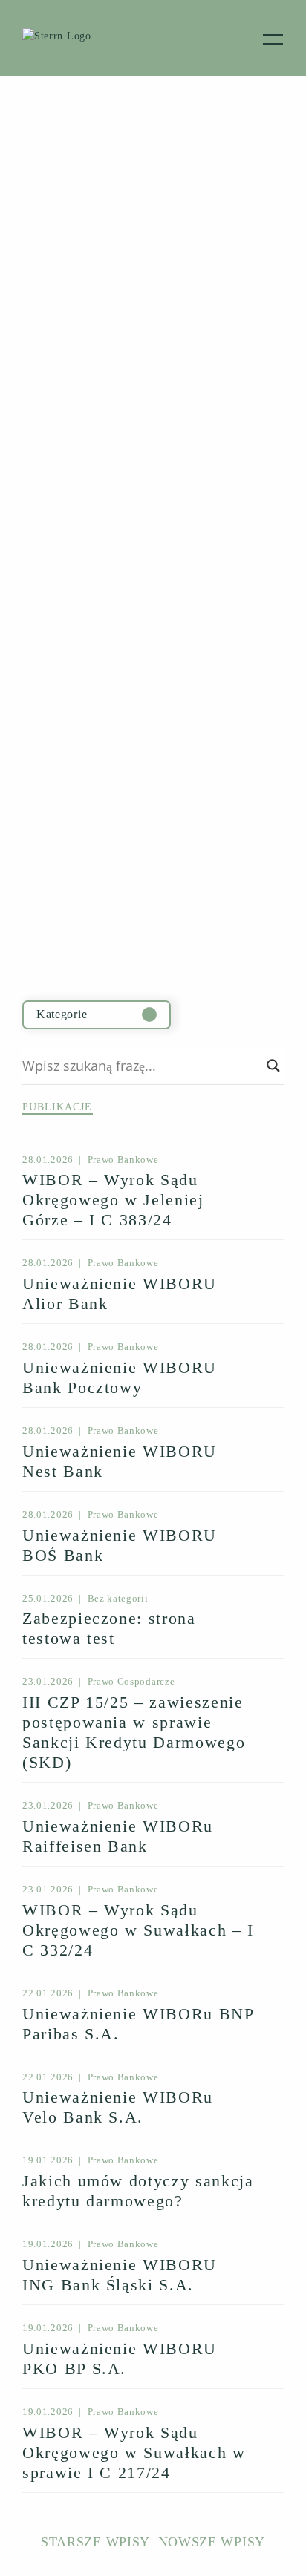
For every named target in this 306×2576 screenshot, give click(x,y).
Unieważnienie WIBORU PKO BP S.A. (120, 2359)
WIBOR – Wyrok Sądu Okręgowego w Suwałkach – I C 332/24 (138, 1930)
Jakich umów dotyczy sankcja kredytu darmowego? (138, 2191)
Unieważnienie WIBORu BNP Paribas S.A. (138, 2024)
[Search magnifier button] (273, 1066)
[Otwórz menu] (273, 38)
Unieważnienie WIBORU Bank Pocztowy (120, 1377)
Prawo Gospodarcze (131, 1681)
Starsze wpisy (95, 2542)
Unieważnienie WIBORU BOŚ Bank (120, 1545)
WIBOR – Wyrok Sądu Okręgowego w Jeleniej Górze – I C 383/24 (113, 1200)
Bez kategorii (118, 1598)
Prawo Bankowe (123, 1160)
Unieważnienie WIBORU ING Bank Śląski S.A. (120, 2275)
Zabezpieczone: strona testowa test (109, 1628)
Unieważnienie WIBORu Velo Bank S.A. (118, 2107)
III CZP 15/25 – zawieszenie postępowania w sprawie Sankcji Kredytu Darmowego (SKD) (134, 1732)
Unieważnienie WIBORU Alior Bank (120, 1294)
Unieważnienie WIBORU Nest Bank (120, 1461)
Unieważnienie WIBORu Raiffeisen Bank (118, 1836)
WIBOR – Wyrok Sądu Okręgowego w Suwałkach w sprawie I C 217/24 (134, 2452)
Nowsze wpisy (212, 2542)
